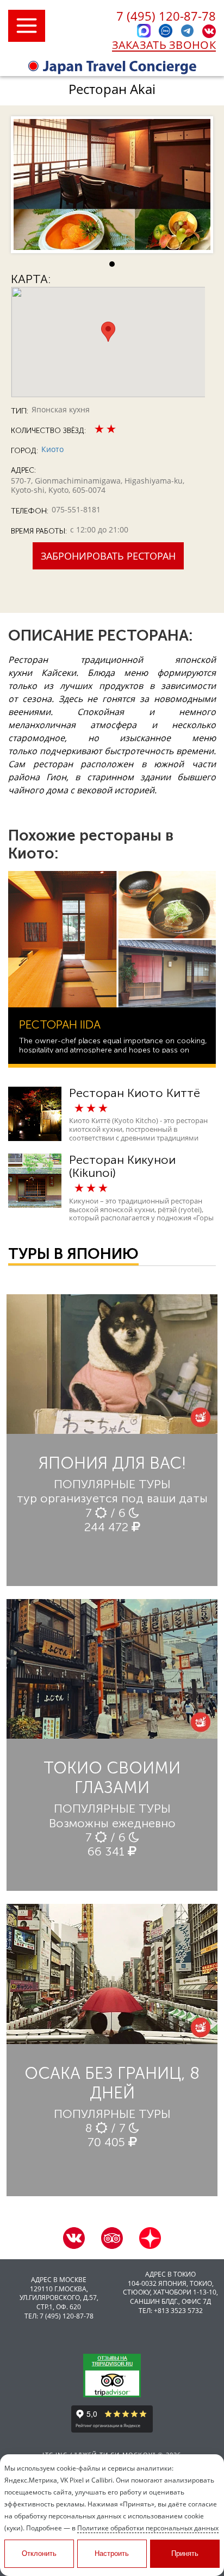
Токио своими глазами (112, 1778)
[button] (108, 332)
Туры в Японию (73, 1254)
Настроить (112, 2553)
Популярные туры (112, 1484)
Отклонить (39, 2553)
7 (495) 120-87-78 (166, 16)
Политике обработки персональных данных (148, 2528)
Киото (52, 449)
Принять (185, 2553)
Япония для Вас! (112, 1463)
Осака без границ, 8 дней (112, 2083)
